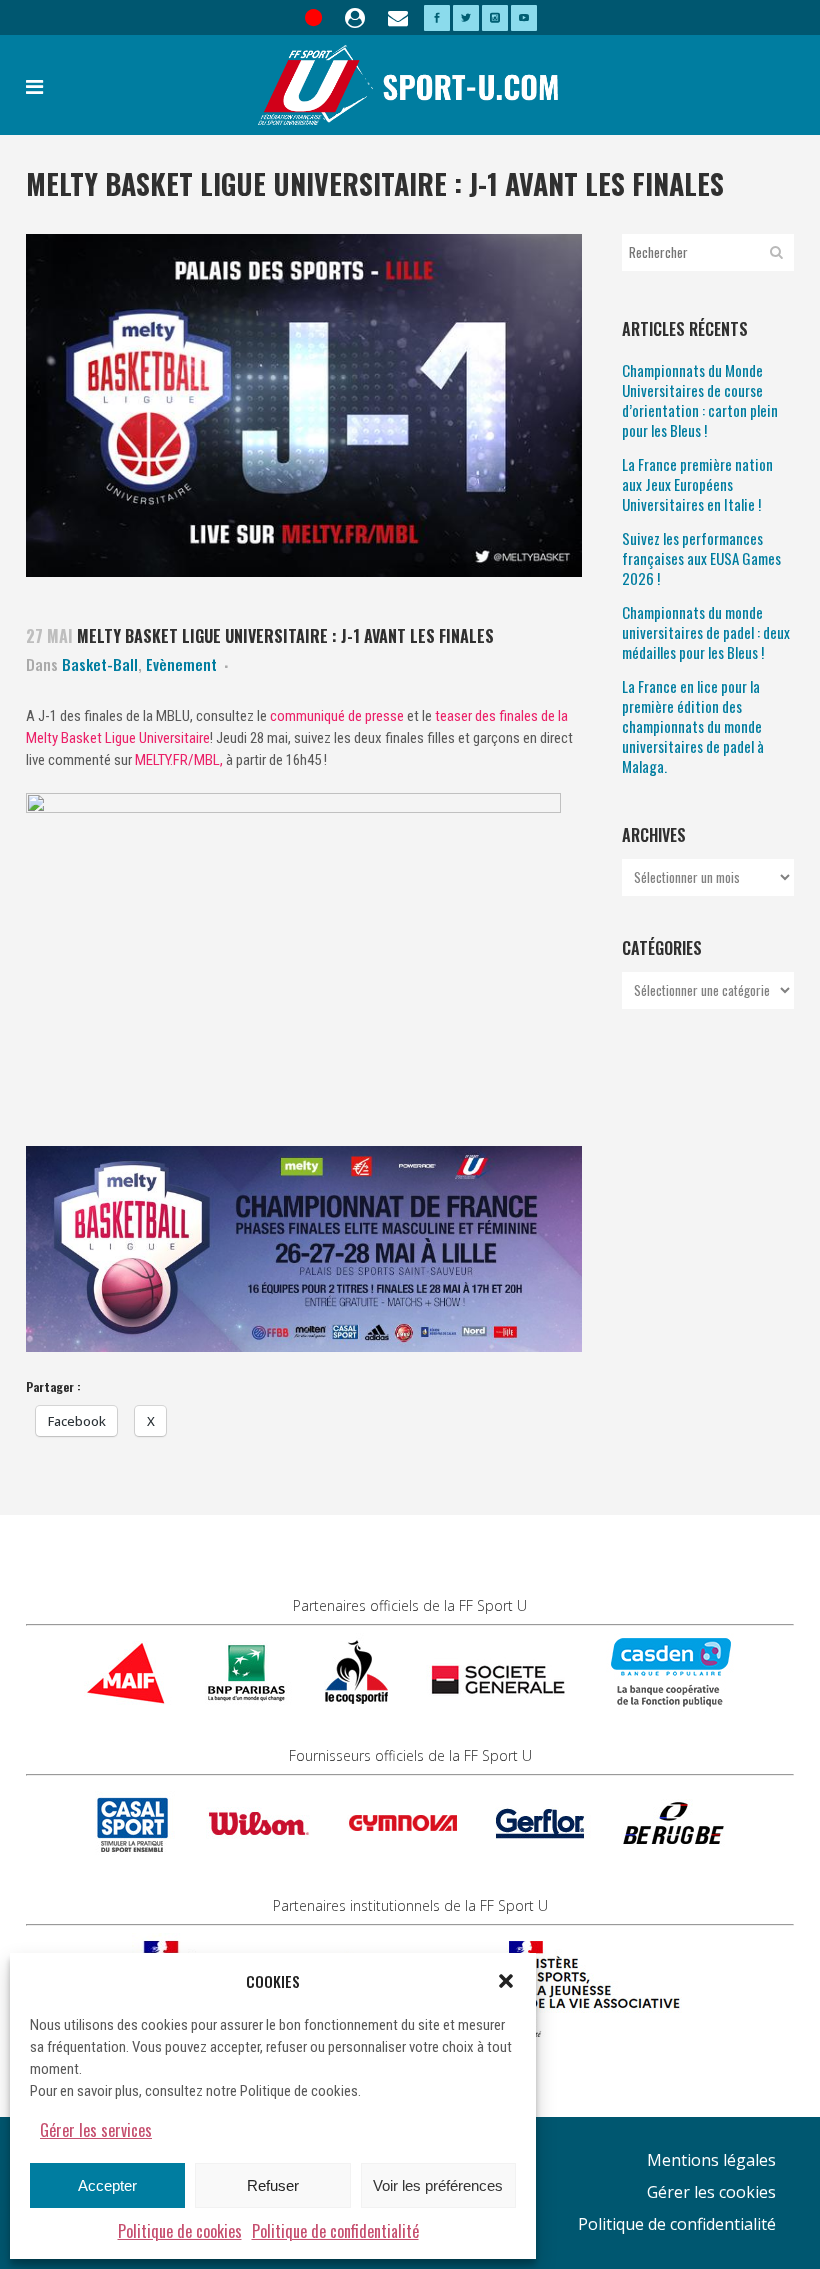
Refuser (273, 2185)
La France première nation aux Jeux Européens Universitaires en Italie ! (697, 484)
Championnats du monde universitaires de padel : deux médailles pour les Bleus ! (706, 632)
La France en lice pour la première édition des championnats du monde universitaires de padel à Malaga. (693, 726)
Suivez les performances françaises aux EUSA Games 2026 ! (701, 558)
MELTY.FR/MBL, (180, 760)
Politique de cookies (180, 2231)
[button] (506, 1981)
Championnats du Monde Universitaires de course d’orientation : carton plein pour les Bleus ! (700, 400)
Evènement (181, 664)
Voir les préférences (438, 2185)
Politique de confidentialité (335, 2231)
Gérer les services (96, 2130)
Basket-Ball (100, 664)
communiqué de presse (337, 716)
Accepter (107, 2185)
